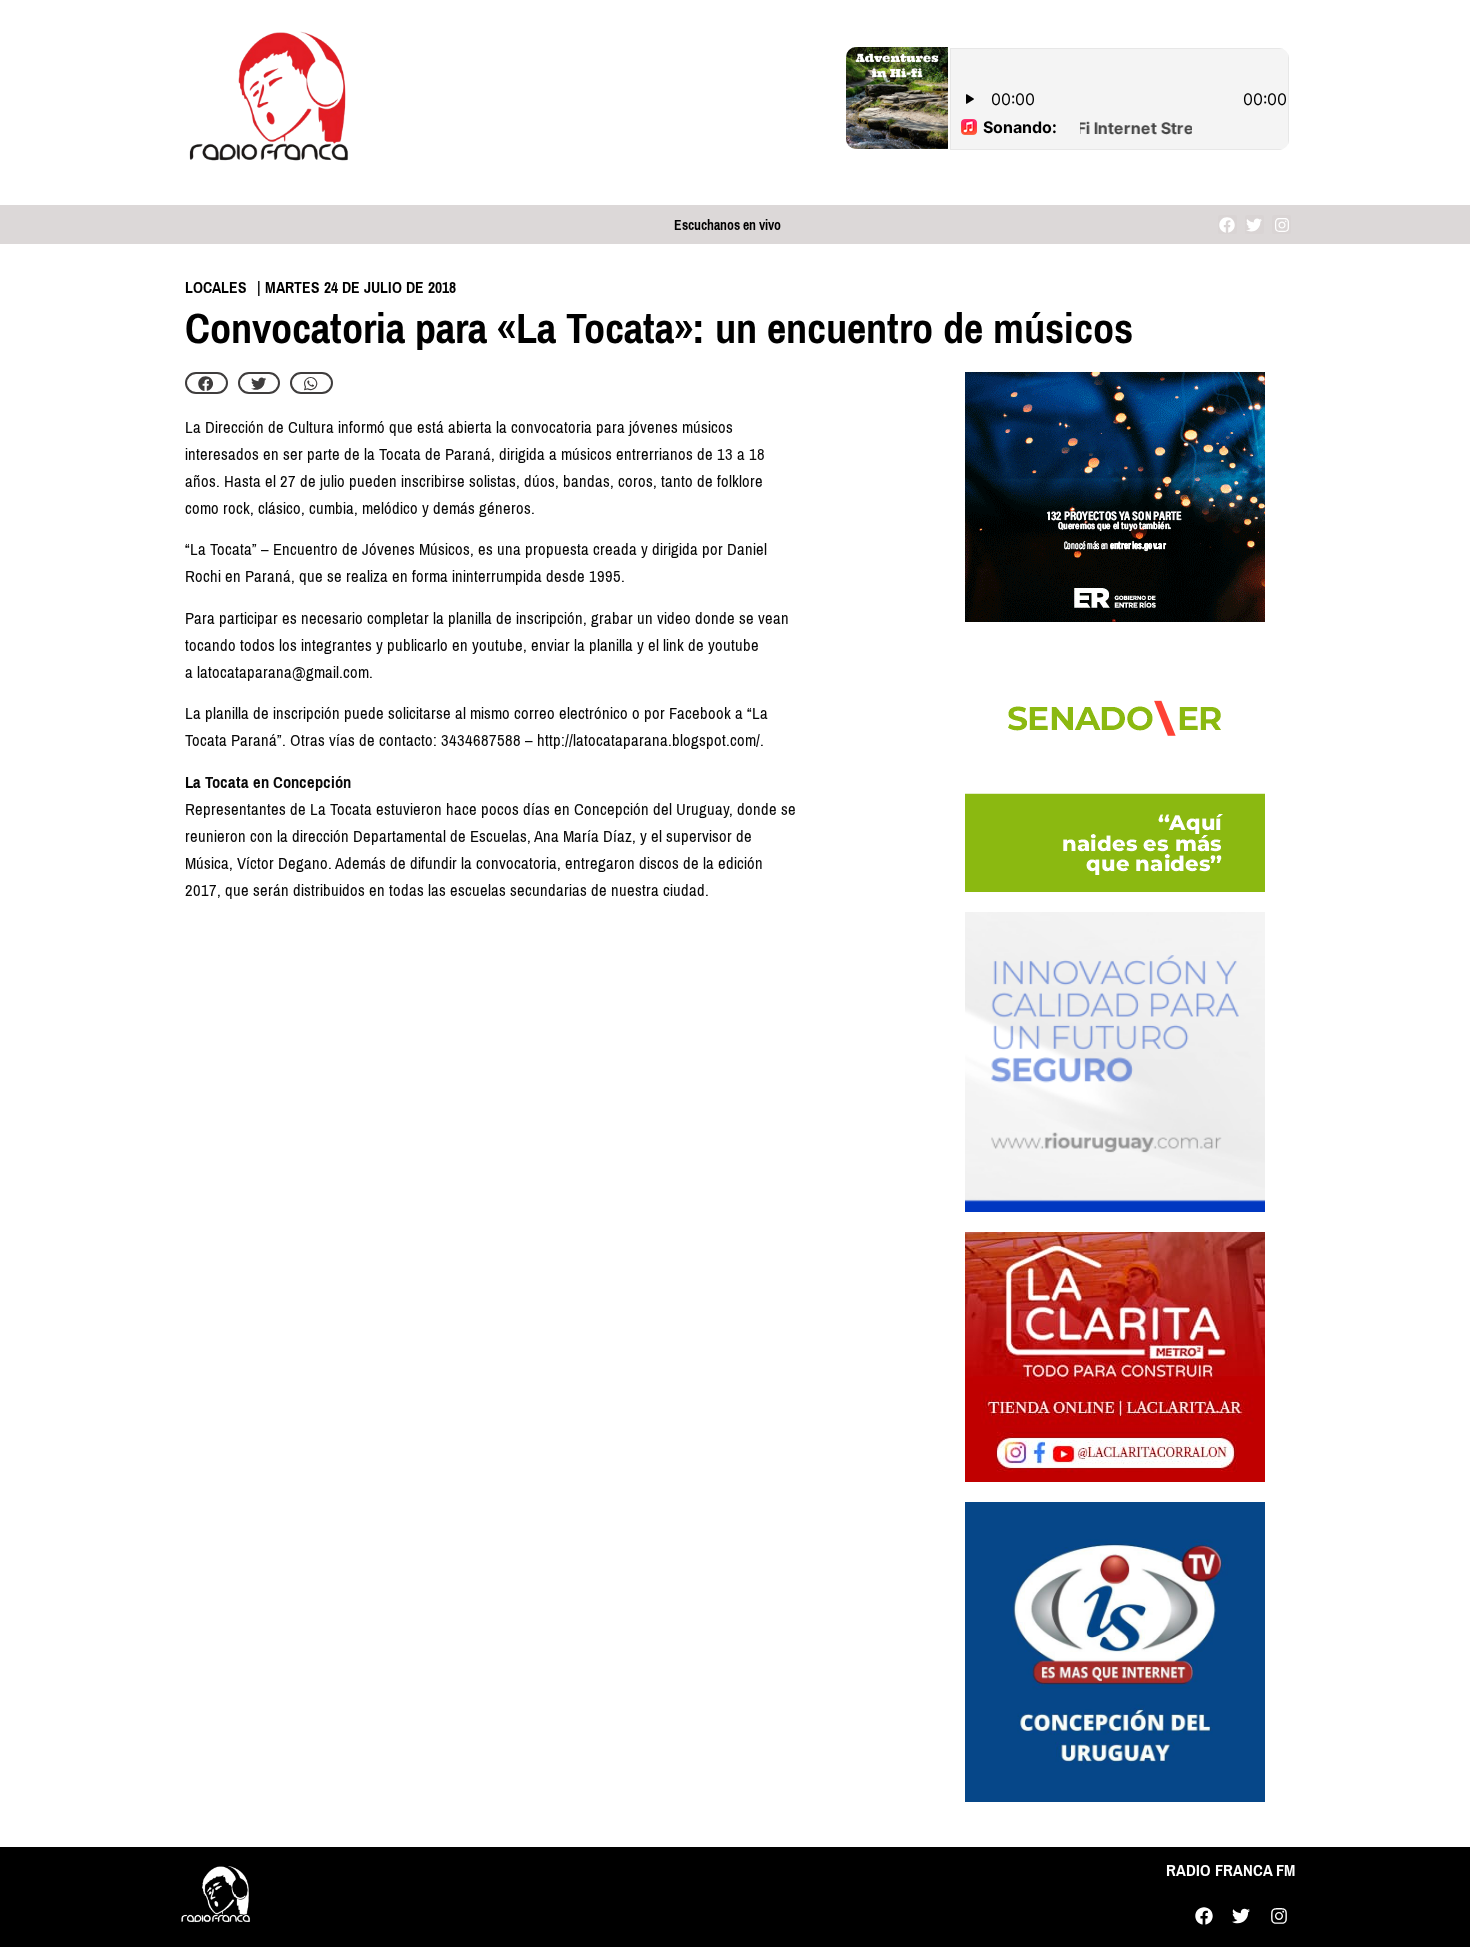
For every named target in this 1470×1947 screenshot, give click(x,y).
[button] (206, 383)
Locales (216, 287)
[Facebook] (1227, 224)
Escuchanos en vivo (727, 225)
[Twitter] (1254, 224)
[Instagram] (1281, 224)
